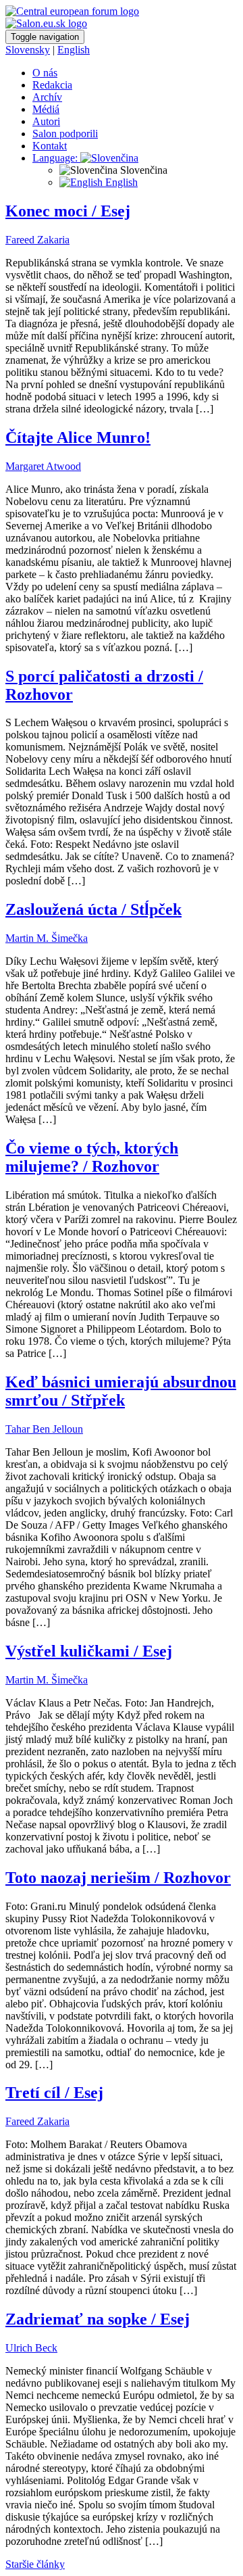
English (74, 50)
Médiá (46, 109)
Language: (56, 158)
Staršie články (35, 2564)
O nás (45, 73)
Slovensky (28, 50)
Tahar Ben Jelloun (44, 1429)
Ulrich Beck (31, 2348)
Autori (46, 121)
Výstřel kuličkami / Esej (89, 1651)
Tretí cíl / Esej (54, 2093)
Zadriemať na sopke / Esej (98, 2319)
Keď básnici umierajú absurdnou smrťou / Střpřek (121, 1391)
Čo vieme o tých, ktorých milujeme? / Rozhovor (92, 1157)
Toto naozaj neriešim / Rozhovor (118, 1878)
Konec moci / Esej (68, 211)
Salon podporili (65, 134)
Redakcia (52, 85)
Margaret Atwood (43, 466)
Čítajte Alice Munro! (78, 437)
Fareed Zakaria (37, 240)
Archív (47, 97)
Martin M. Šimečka (47, 938)
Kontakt (50, 146)
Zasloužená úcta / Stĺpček (93, 909)
